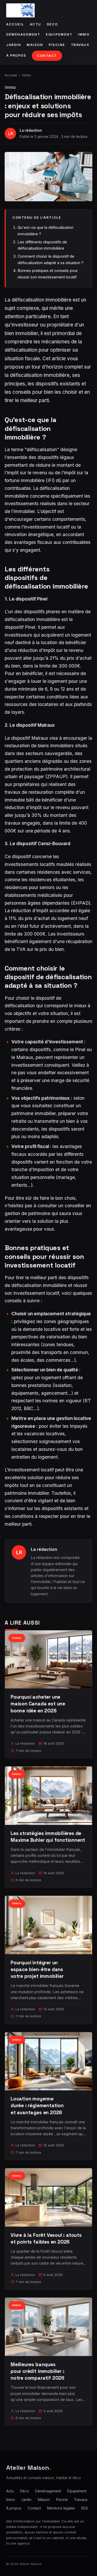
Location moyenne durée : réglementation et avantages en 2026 (37, 2105)
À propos (16, 55)
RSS (85, 2508)
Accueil (15, 24)
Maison (35, 45)
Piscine (57, 45)
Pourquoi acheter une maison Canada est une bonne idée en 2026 (38, 1704)
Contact (47, 56)
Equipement (59, 34)
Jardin (14, 45)
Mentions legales (61, 2508)
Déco (52, 24)
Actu (35, 24)
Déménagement (23, 34)
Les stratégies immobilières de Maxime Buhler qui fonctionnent (48, 1837)
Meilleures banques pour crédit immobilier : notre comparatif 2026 (38, 2371)
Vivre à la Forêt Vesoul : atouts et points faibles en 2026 (46, 2238)
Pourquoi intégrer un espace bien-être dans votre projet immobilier (37, 1969)
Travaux (80, 45)
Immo (84, 34)
